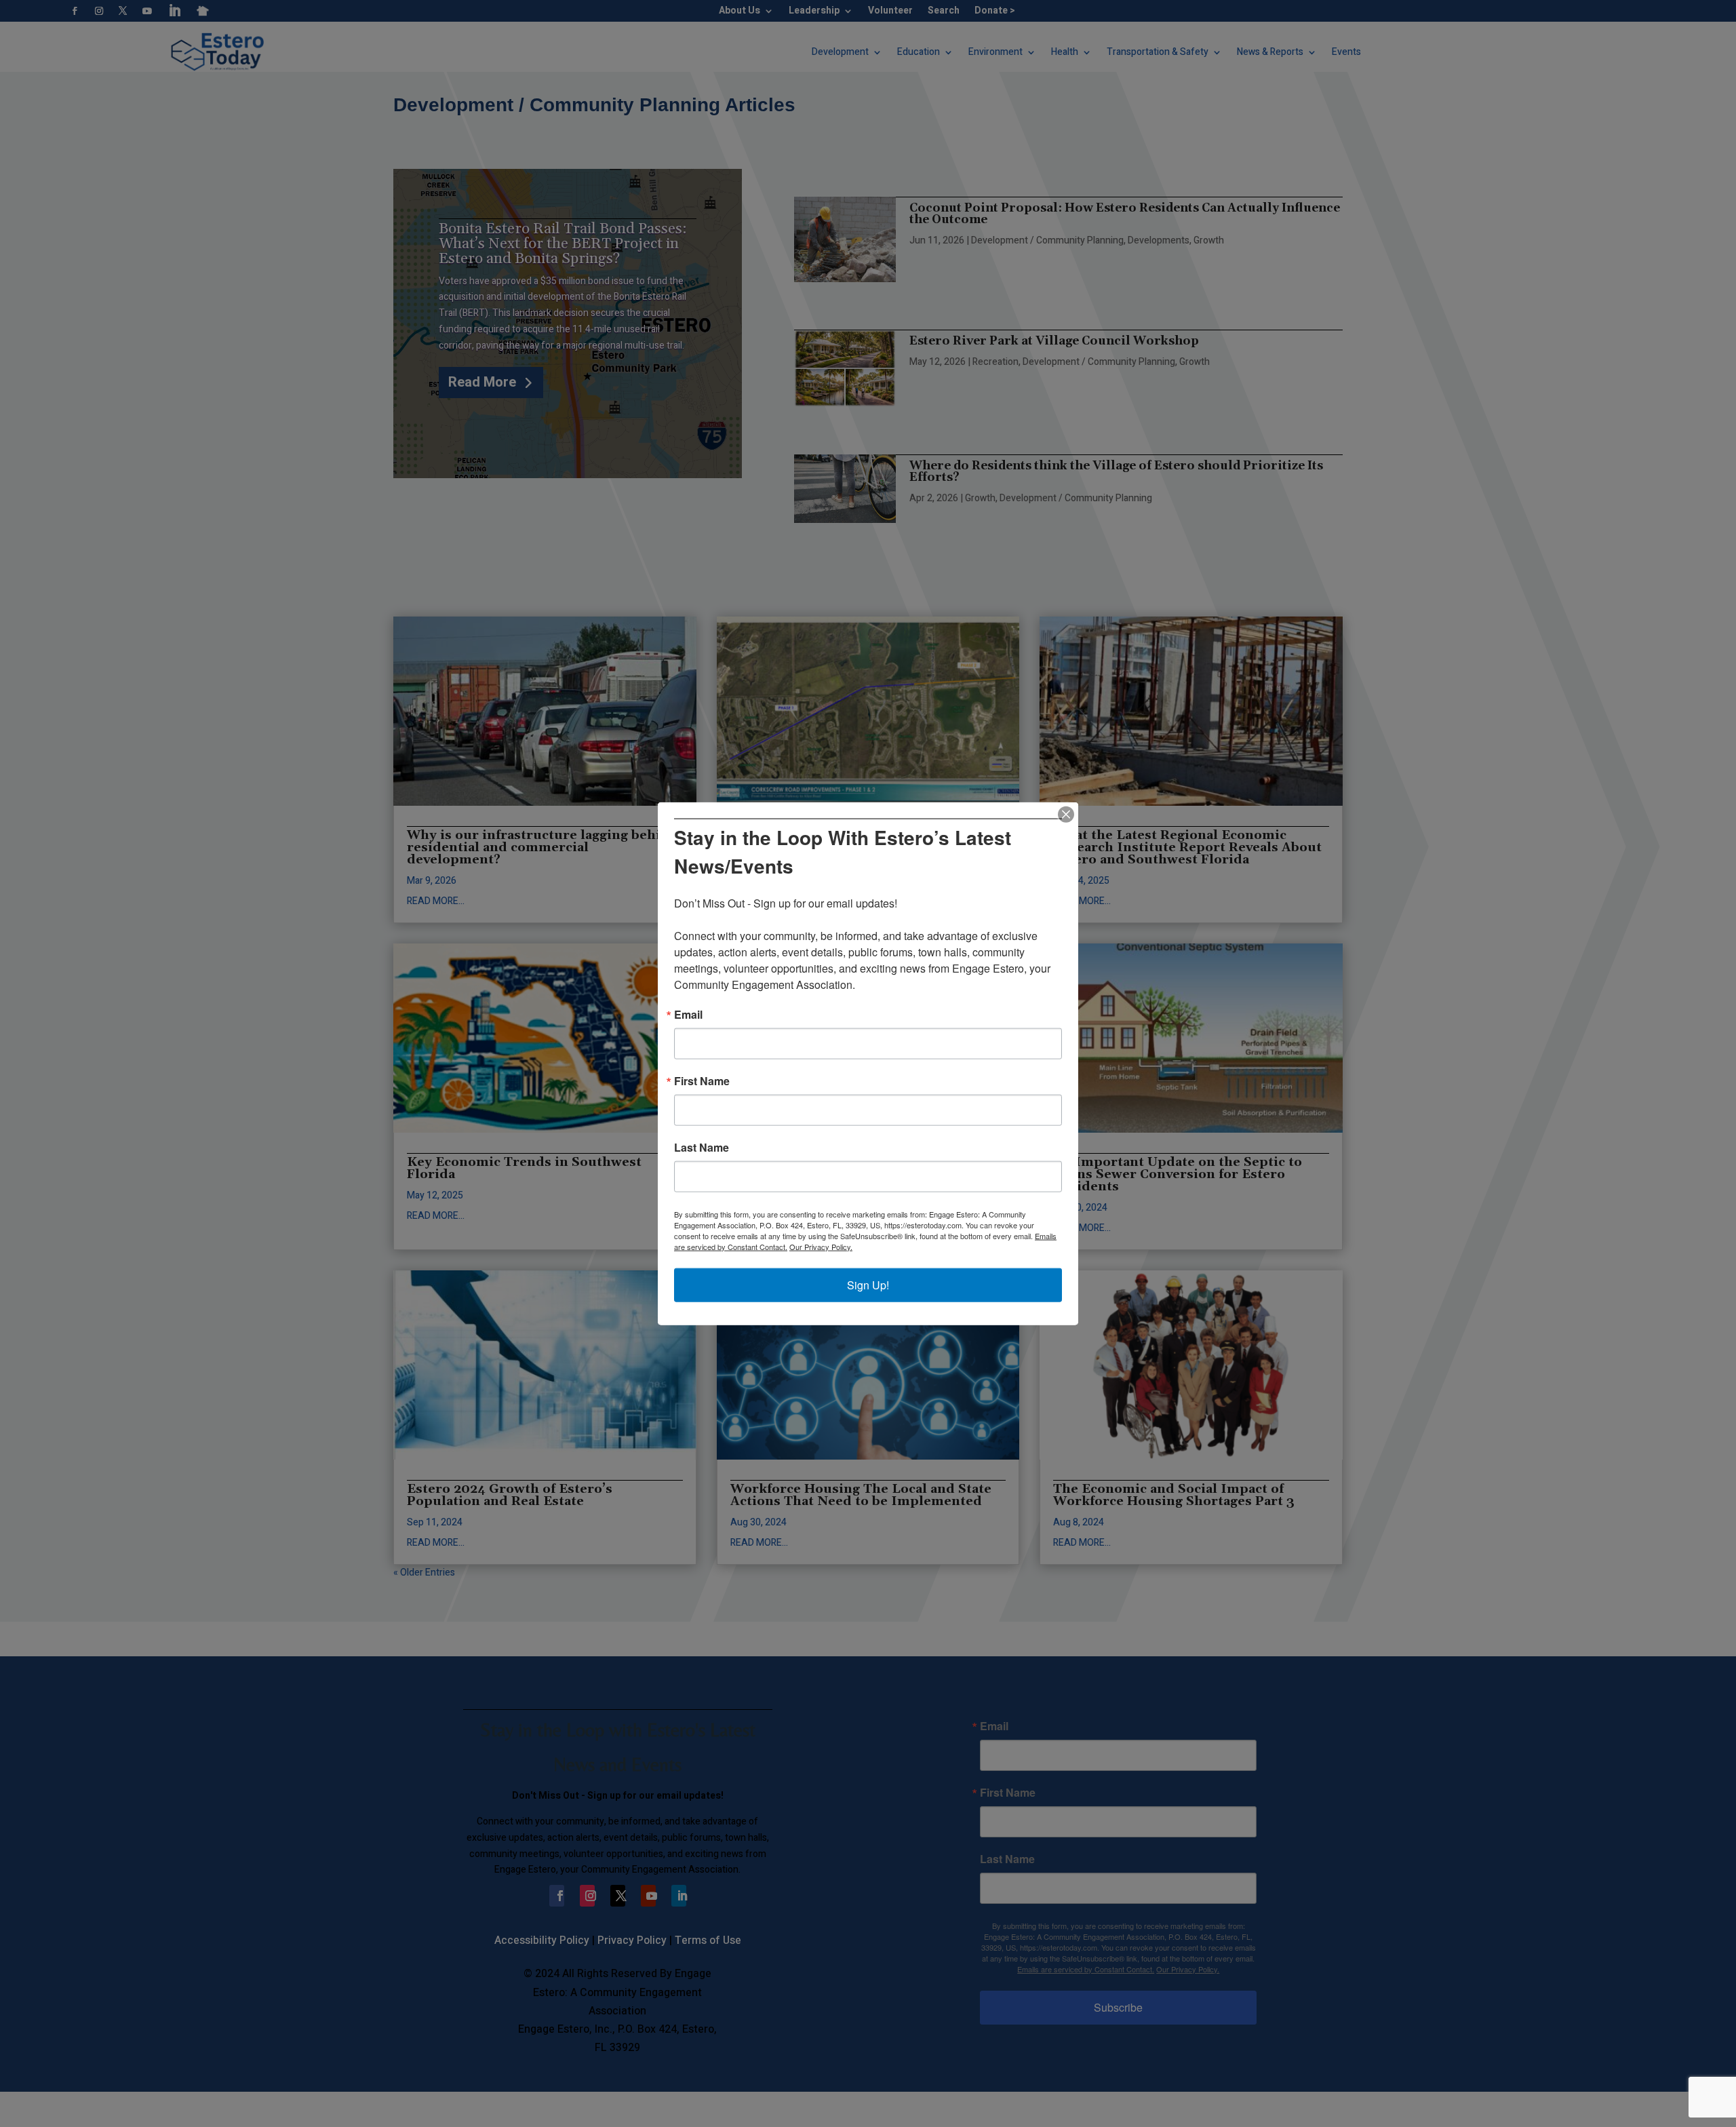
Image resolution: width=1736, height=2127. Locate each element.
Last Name (702, 1147)
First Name (702, 1080)
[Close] (1066, 815)
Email (688, 1014)
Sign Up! (868, 1284)
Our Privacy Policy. (821, 1246)
